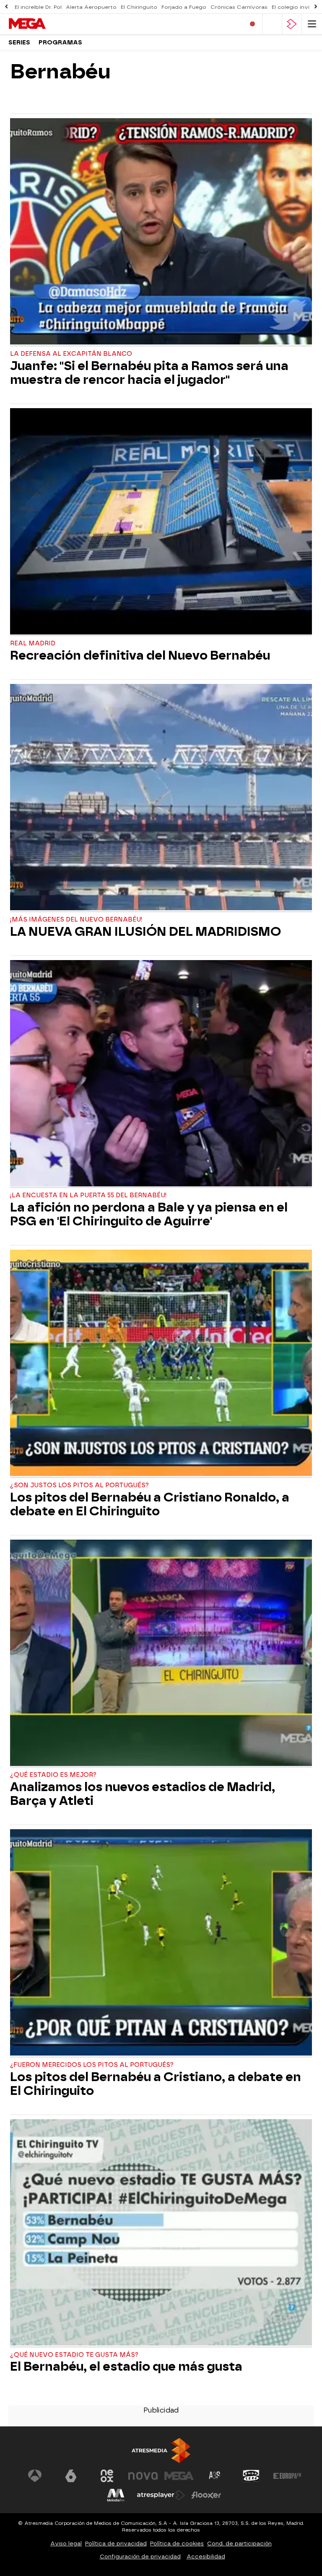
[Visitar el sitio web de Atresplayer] (161, 2495)
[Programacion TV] (272, 24)
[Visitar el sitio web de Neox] (107, 2476)
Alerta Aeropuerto (91, 7)
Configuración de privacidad (140, 2557)
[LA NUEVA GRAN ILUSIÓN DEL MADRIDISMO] (161, 798)
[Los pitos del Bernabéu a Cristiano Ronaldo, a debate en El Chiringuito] (161, 1364)
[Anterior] (6, 7)
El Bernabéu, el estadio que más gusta (126, 2367)
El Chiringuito (139, 7)
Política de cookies (177, 2544)
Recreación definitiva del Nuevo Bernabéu (140, 656)
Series (19, 43)
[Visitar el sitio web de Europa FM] (287, 2476)
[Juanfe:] (161, 232)
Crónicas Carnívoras (239, 7)
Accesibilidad (206, 2557)
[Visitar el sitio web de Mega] (179, 2476)
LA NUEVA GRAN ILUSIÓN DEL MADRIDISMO (145, 932)
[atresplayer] (292, 24)
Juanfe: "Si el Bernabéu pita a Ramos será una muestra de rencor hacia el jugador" (149, 373)
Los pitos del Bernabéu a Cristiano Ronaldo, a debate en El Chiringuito (150, 1504)
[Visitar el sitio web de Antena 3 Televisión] (35, 2476)
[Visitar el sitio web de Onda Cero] (251, 2476)
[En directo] (252, 24)
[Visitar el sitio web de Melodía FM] (116, 2495)
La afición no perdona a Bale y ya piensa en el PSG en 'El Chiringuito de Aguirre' (149, 1214)
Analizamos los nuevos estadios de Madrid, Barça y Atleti (143, 1794)
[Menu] (312, 24)
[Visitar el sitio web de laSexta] (71, 2476)
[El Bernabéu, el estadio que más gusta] (161, 2233)
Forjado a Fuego (184, 7)
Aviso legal (66, 2544)
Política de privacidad (116, 2544)
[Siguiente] (316, 7)
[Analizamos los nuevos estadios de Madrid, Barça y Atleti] (161, 1654)
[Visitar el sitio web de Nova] (143, 2476)
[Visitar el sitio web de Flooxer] (206, 2495)
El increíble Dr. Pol (38, 7)
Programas (60, 43)
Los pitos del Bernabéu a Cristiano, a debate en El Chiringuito (156, 2084)
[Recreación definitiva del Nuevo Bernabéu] (161, 522)
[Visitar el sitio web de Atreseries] (215, 2476)
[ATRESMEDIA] (161, 2450)
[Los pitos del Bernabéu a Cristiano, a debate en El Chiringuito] (161, 1943)
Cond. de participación (239, 2544)
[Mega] (44, 24)
